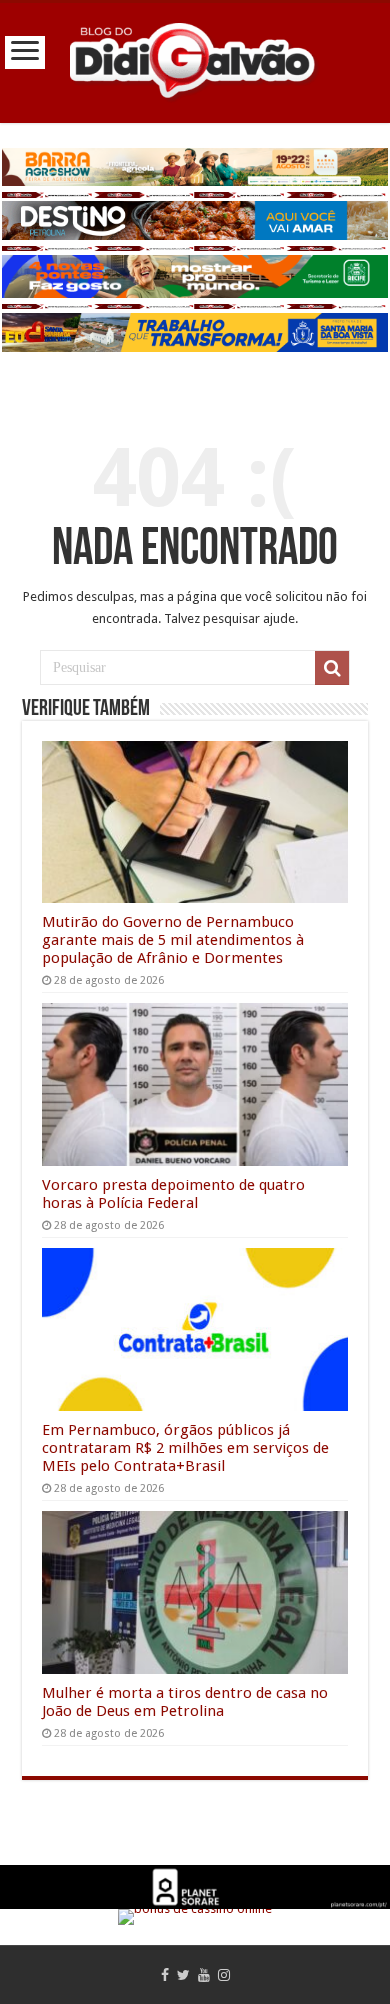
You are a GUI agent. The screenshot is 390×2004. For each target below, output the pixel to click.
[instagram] (224, 1975)
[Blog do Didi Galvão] (195, 59)
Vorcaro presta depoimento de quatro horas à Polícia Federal (173, 1194)
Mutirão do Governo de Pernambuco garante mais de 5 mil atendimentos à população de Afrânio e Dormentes (173, 940)
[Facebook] (165, 1975)
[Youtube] (204, 1975)
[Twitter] (183, 1975)
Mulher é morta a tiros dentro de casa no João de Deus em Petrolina (185, 1702)
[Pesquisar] (332, 668)
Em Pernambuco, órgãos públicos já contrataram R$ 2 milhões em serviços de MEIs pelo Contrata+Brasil (185, 1448)
